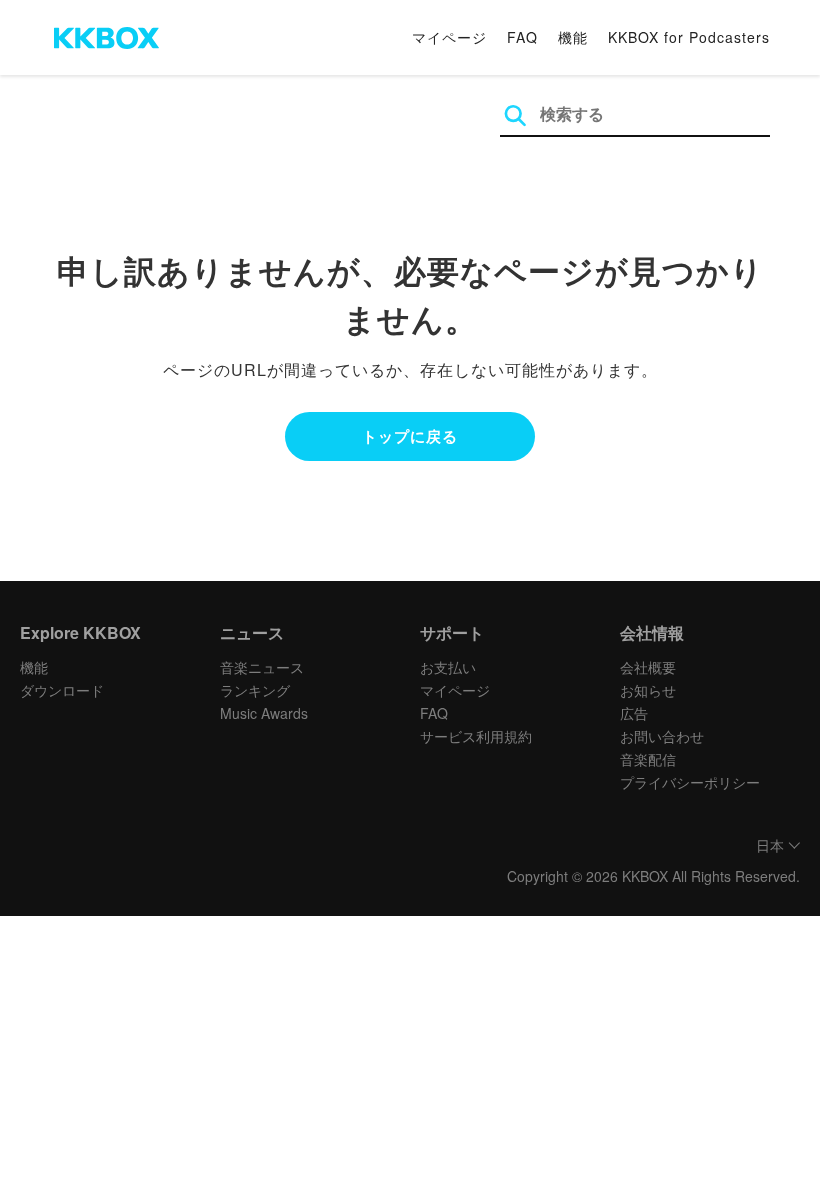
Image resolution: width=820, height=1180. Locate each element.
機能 (573, 37)
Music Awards (264, 713)
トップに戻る (410, 436)
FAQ (522, 37)
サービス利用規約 (476, 736)
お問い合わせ (662, 736)
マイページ (449, 37)
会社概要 (648, 667)
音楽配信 (648, 759)
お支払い (448, 667)
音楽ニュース (262, 667)
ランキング (255, 690)
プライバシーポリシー (690, 782)
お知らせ (648, 690)
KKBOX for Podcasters (689, 37)
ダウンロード (62, 690)
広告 (634, 713)
